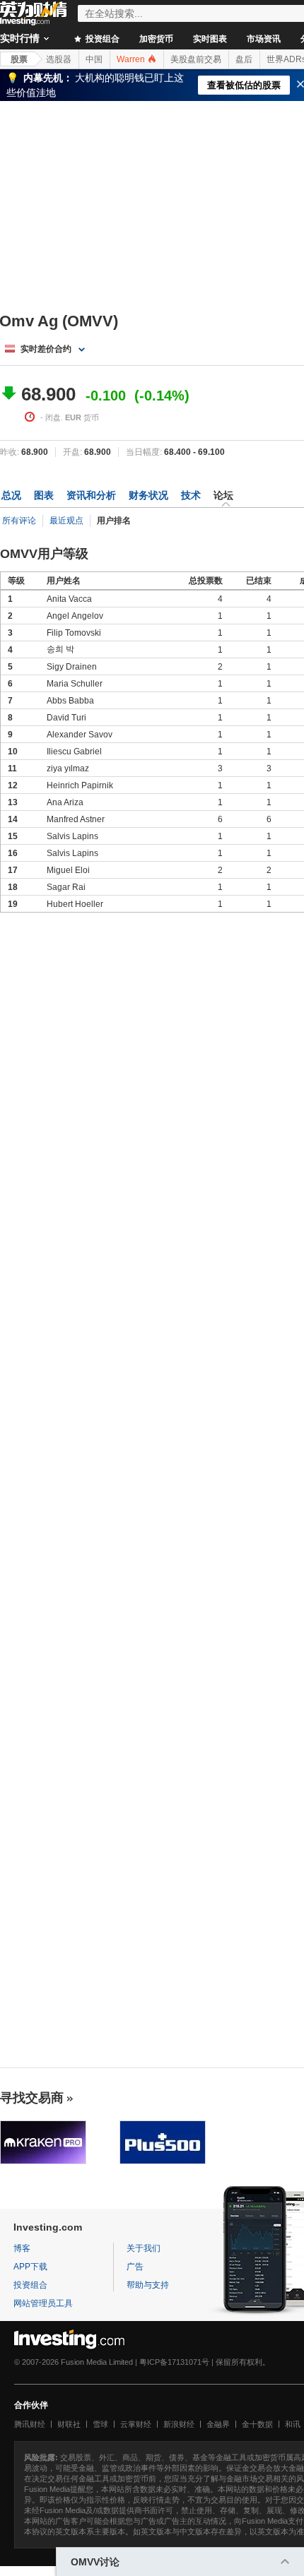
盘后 (244, 59)
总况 (11, 495)
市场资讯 (264, 39)
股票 (19, 59)
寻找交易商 (32, 2098)
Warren (132, 59)
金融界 (218, 2424)
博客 (22, 2248)
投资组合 (101, 39)
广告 (135, 2267)
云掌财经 (136, 2424)
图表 (44, 495)
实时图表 (210, 39)
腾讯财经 (30, 2424)
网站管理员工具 (43, 2303)
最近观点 (66, 521)
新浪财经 (179, 2424)
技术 (191, 495)
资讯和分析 (91, 495)
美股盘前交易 (196, 59)
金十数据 (257, 2424)
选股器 (59, 59)
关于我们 (144, 2248)
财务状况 (148, 495)
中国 (94, 59)
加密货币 (156, 39)
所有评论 (19, 521)
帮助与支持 (148, 2285)
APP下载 (30, 2267)
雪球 (100, 2424)
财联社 (69, 2424)
